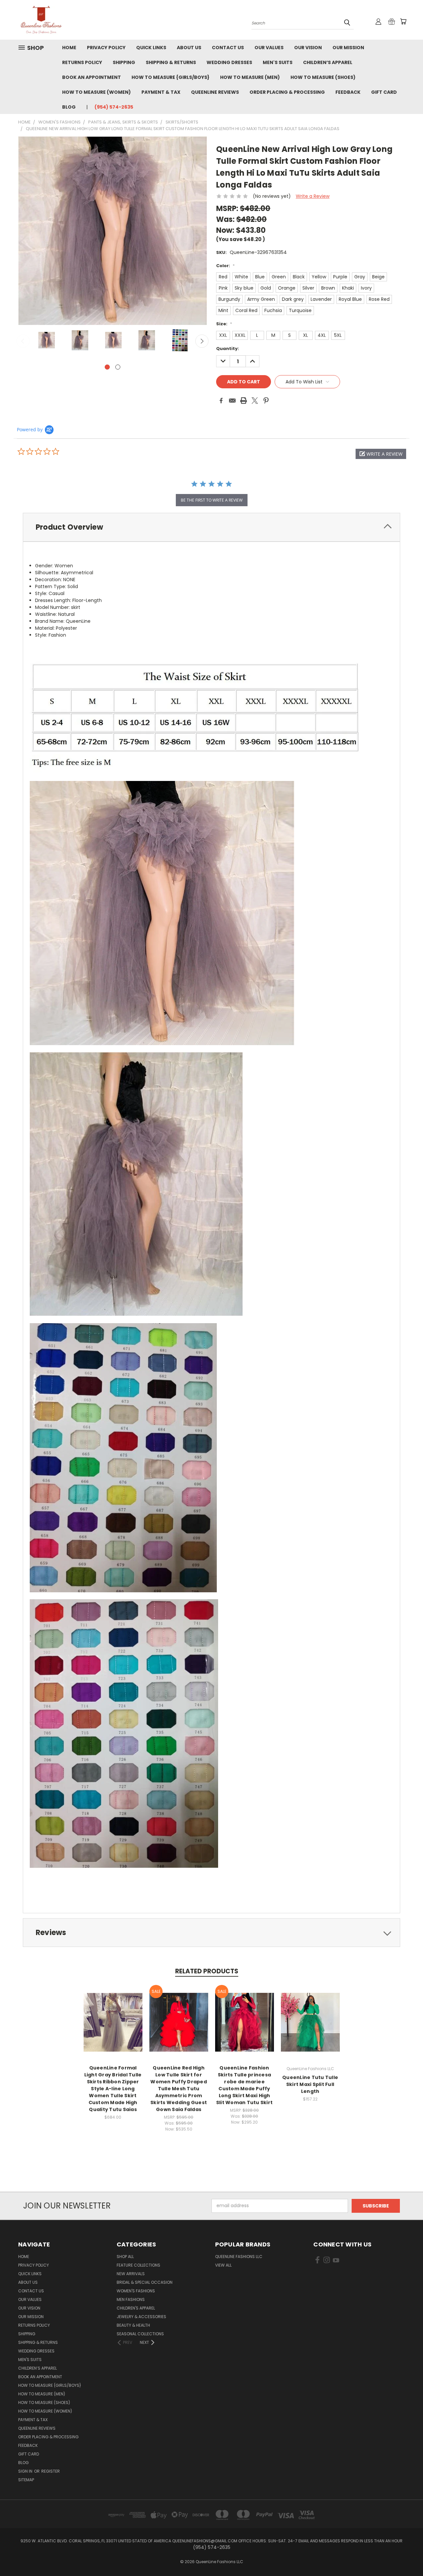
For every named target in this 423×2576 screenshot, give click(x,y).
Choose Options (113, 2027)
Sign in (26, 2471)
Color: (225, 266)
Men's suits (278, 62)
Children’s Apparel (328, 62)
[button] (381, 454)
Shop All (125, 2257)
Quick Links (151, 48)
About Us (189, 48)
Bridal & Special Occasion (145, 2282)
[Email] (232, 401)
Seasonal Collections (140, 2334)
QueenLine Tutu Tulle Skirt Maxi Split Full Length (310, 2084)
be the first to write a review (212, 500)
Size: (224, 324)
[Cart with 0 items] (403, 21)
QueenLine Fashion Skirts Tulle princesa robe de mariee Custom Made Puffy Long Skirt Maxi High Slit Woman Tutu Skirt (244, 2085)
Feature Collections (138, 2265)
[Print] (244, 401)
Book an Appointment (92, 77)
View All (223, 2265)
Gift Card (384, 92)
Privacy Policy (106, 48)
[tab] (211, 527)
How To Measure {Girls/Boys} (171, 77)
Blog (69, 107)
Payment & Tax (161, 92)
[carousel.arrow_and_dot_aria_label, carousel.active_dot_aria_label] (107, 367)
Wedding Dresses (229, 62)
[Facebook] (221, 401)
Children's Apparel (136, 2308)
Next (202, 341)
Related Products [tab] (207, 1971)
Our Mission (348, 48)
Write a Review (313, 196)
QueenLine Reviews (215, 92)
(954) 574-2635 (114, 107)
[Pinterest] (266, 401)
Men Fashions (131, 2299)
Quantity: (228, 349)
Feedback (348, 92)
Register (51, 2471)
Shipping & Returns (171, 62)
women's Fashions (136, 2291)
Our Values (269, 48)
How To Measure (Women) (96, 92)
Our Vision (308, 48)
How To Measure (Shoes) (323, 77)
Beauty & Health (133, 2325)
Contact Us (228, 48)
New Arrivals (131, 2274)
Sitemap (26, 2480)
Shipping (124, 62)
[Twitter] (255, 401)
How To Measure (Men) (250, 77)
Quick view (113, 2015)
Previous (23, 341)
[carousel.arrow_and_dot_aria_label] (118, 367)
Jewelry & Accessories (141, 2317)
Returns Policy (82, 62)
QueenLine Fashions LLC (239, 2257)
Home (69, 48)
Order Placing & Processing (287, 92)
